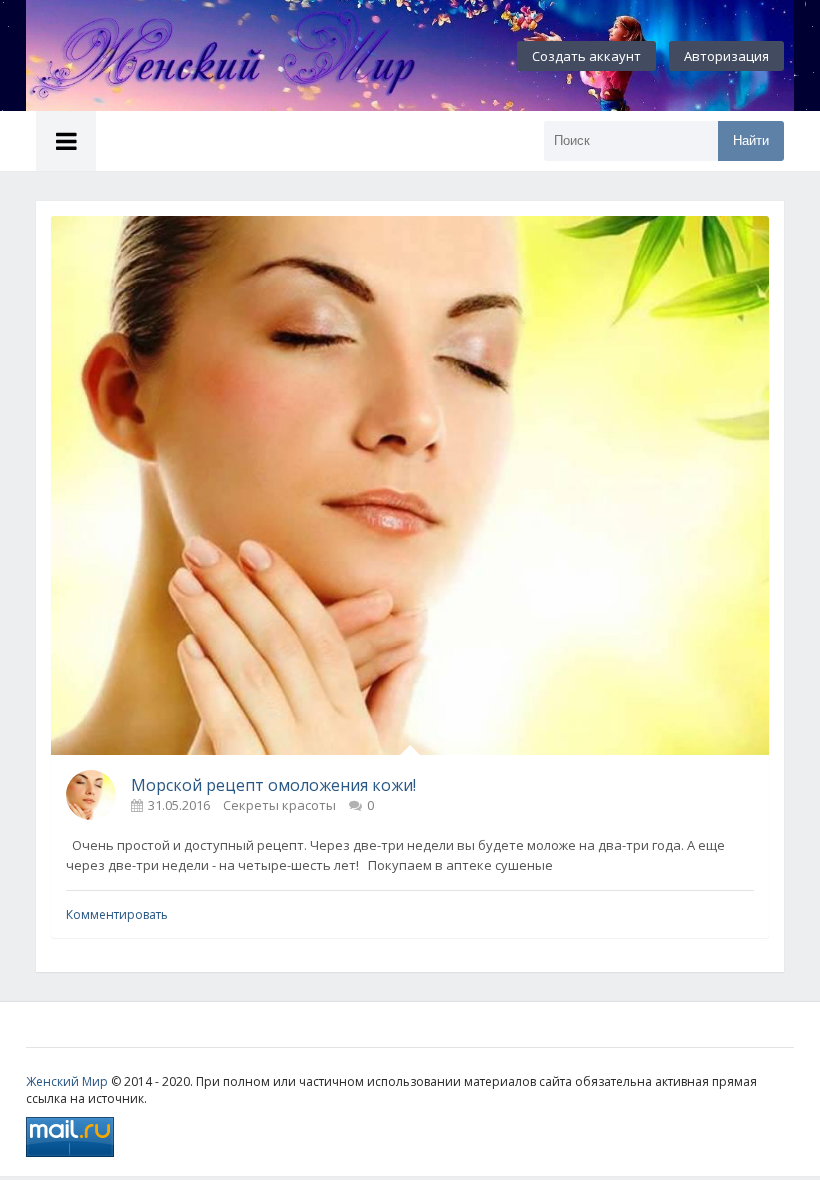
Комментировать (117, 914)
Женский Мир (67, 1081)
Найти (751, 140)
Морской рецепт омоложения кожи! (273, 785)
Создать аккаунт (586, 56)
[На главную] (246, 56)
